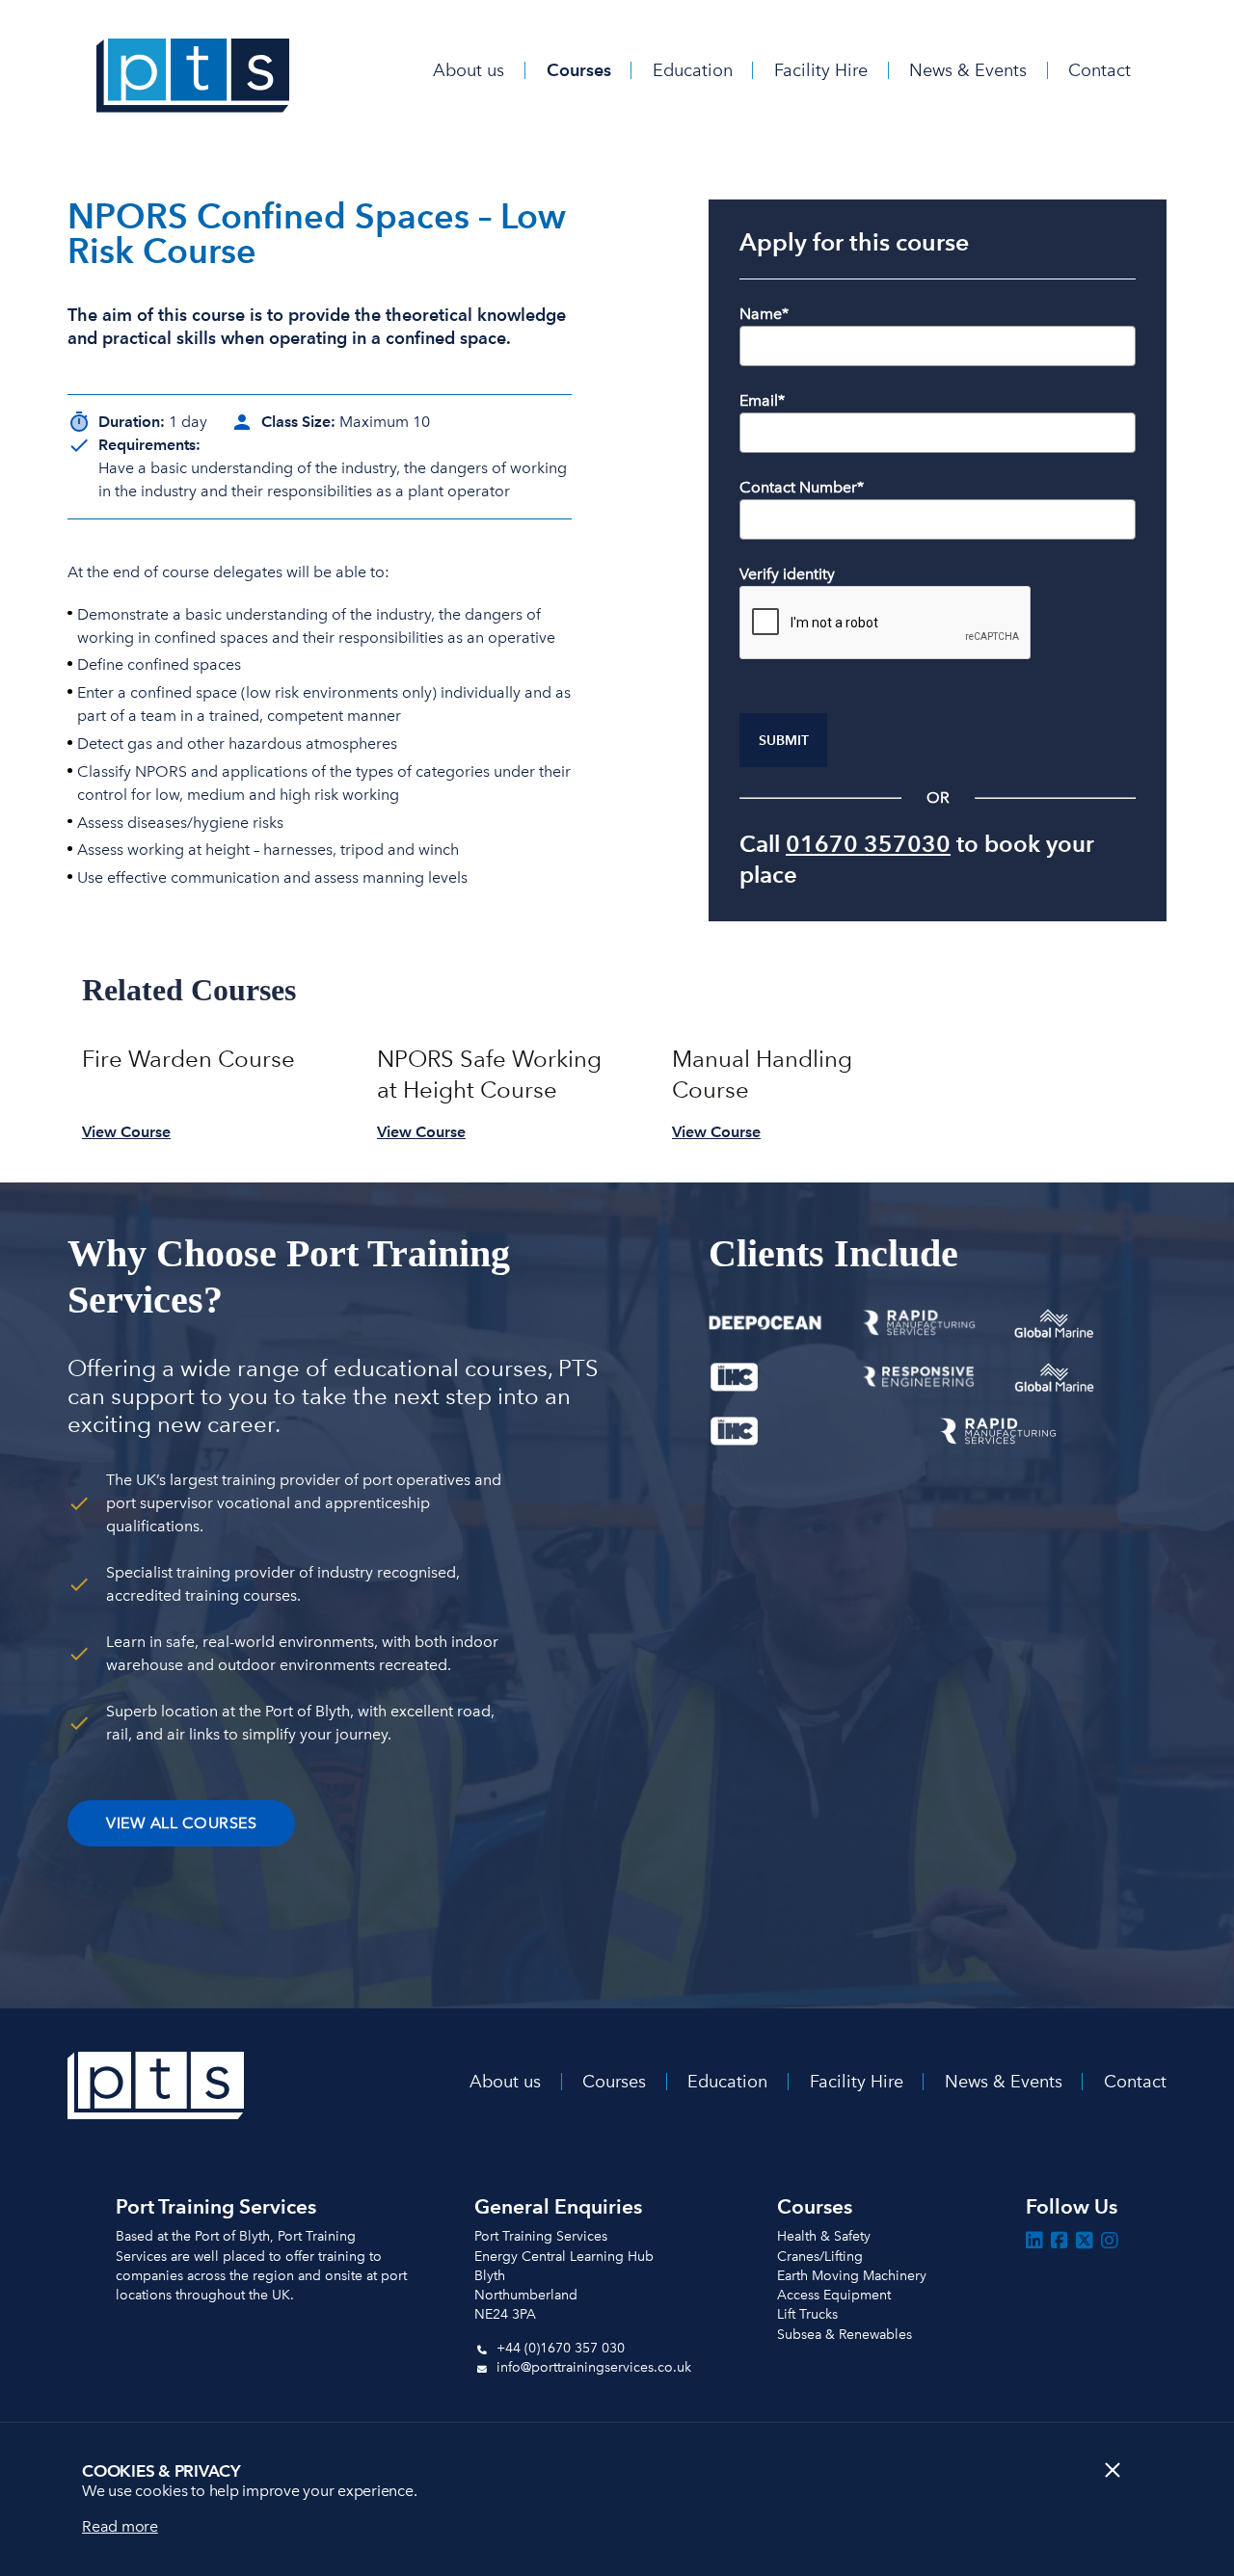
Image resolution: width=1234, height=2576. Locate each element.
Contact (1100, 70)
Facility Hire (821, 70)
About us (469, 70)
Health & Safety (824, 2236)
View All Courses (181, 1823)
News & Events (968, 70)
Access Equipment (834, 2295)
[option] (206, 1088)
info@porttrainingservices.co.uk (592, 2367)
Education (693, 70)
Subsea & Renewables (845, 2335)
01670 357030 (868, 844)
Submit (784, 741)
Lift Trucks (807, 2314)
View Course (126, 1132)
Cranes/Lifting (820, 2257)
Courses (579, 70)
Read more (120, 2526)
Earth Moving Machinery (852, 2276)
